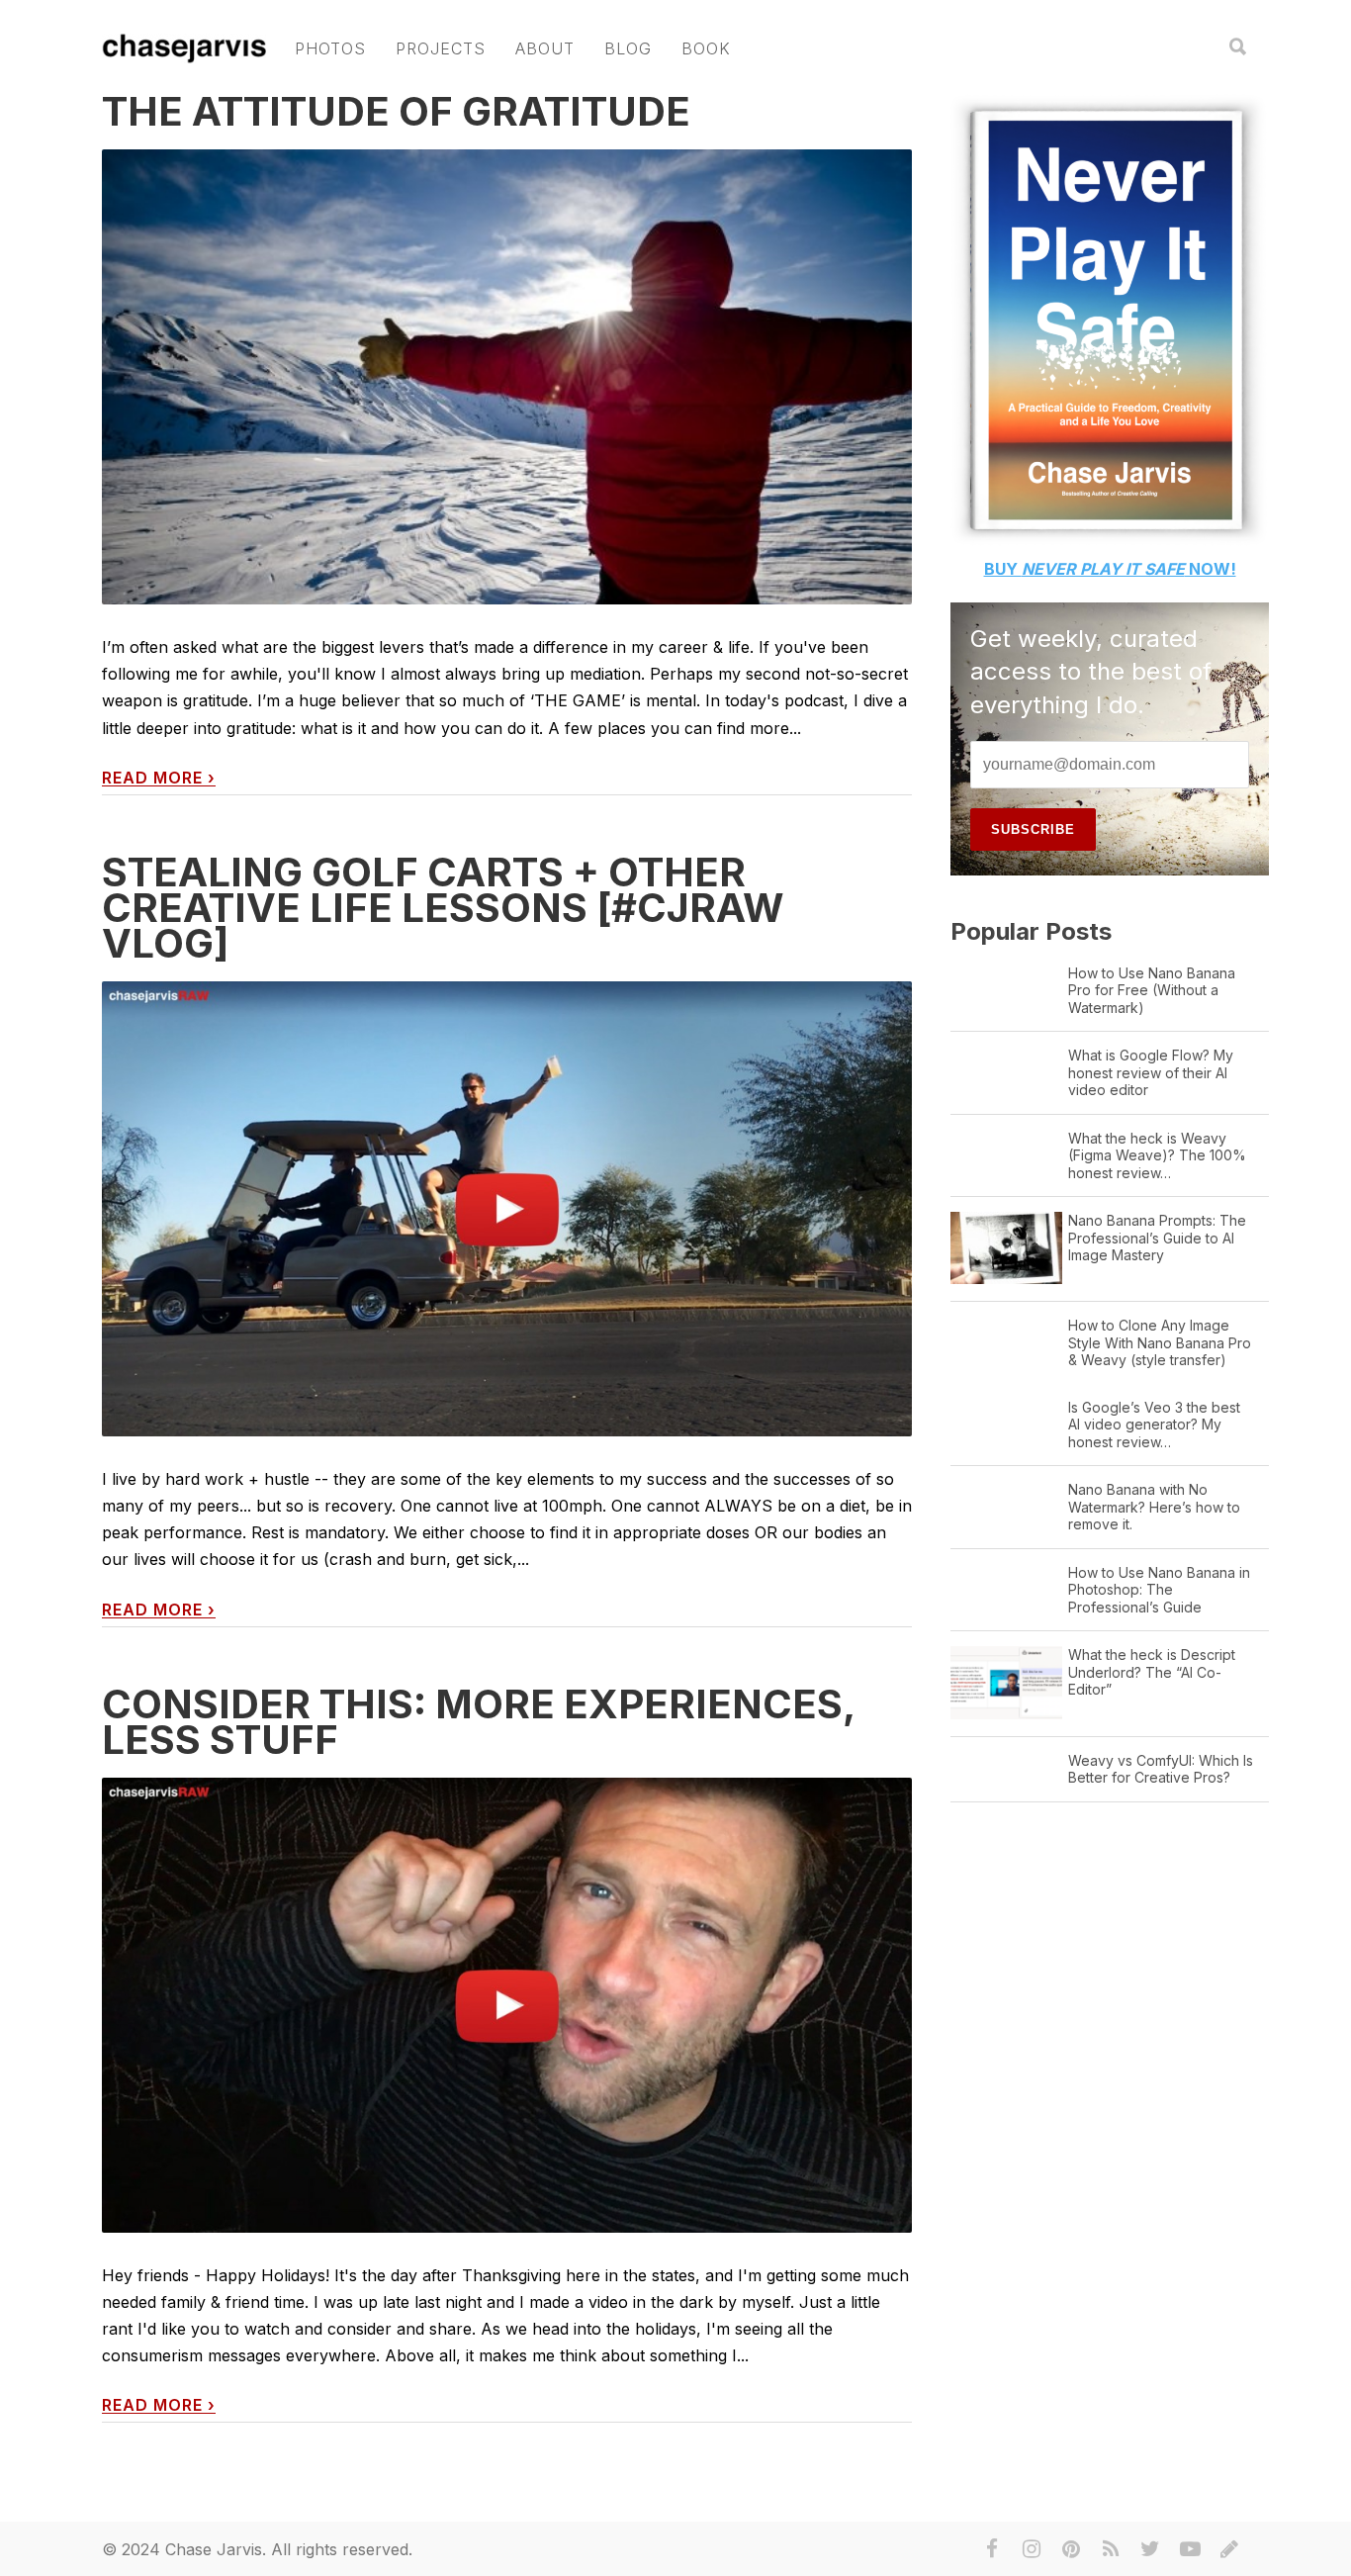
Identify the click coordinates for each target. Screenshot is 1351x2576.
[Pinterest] (1071, 2549)
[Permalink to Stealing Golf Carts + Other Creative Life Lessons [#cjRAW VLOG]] (507, 1209)
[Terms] (1229, 2549)
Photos (330, 48)
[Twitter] (1150, 2549)
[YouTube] (1190, 2549)
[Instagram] (1032, 2549)
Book (706, 48)
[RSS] (1111, 2549)
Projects (441, 48)
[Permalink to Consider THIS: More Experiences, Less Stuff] (507, 2006)
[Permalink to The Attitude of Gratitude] (507, 459)
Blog (628, 48)
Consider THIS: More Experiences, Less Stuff (478, 1722)
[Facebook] (992, 2549)
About (545, 48)
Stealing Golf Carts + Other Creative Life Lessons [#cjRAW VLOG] (443, 908)
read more (159, 778)
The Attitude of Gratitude (396, 111)
